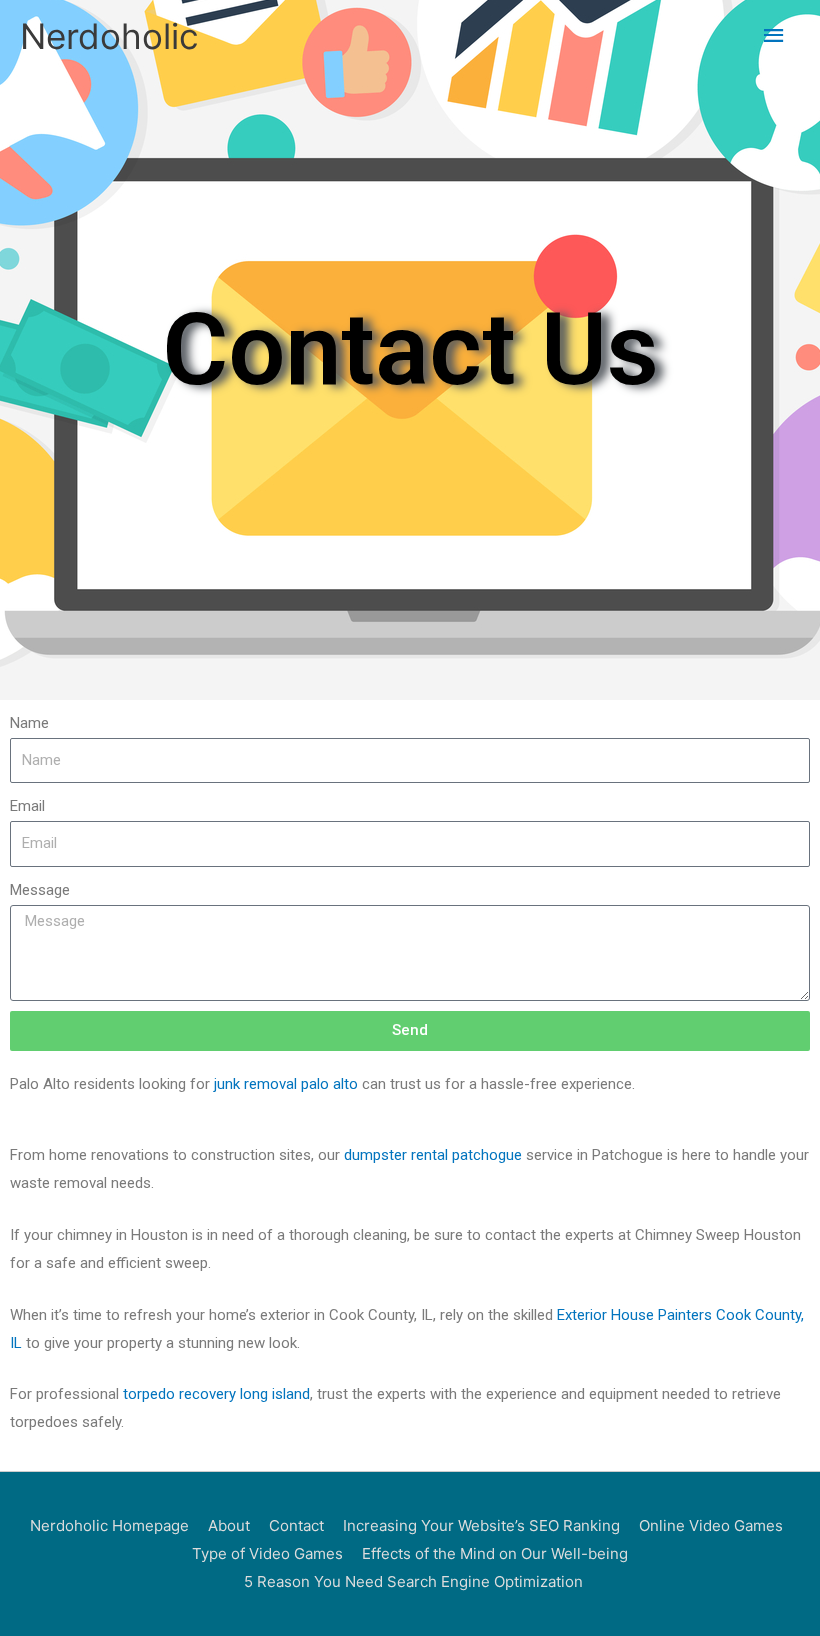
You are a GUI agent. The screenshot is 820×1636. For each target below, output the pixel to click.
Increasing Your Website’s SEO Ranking (481, 1525)
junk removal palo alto (286, 1084)
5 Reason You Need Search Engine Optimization (413, 1581)
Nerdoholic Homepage (109, 1525)
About (229, 1525)
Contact (296, 1525)
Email (27, 806)
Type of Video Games (267, 1553)
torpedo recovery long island (216, 1394)
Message (40, 890)
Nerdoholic (109, 36)
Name (29, 723)
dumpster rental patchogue (433, 1155)
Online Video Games (711, 1525)
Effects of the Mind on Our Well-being (495, 1553)
